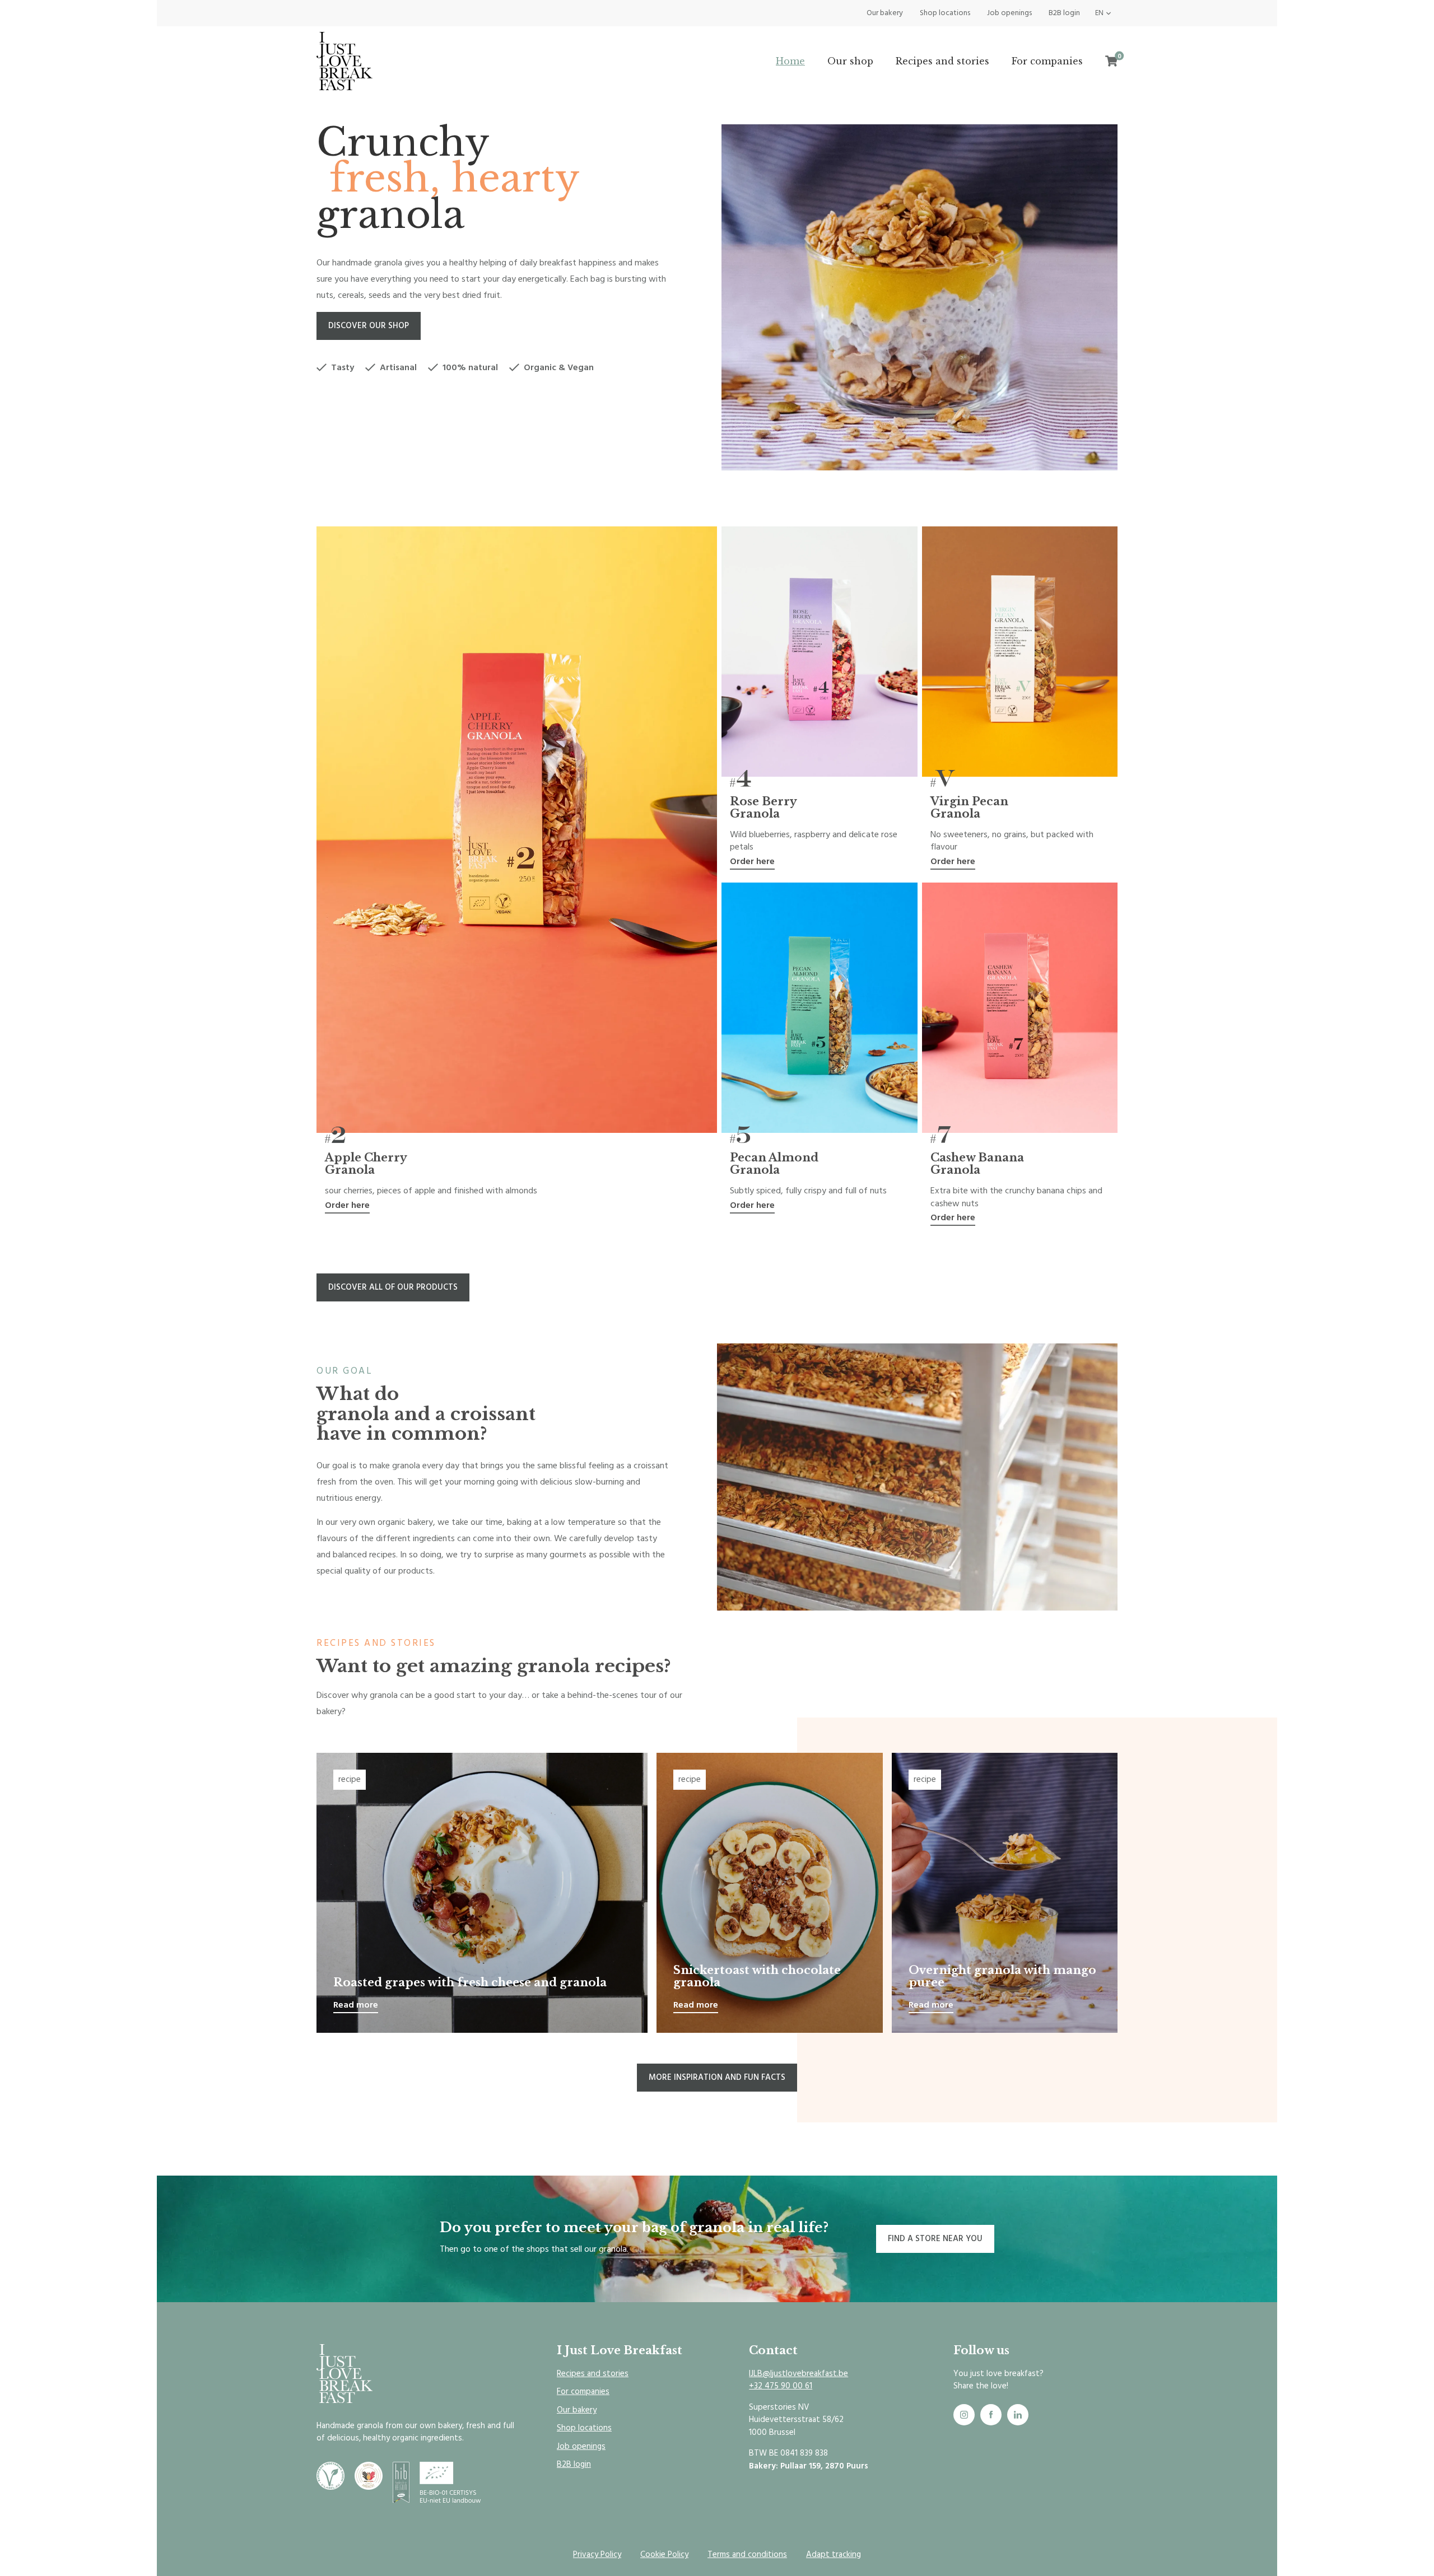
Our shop (850, 61)
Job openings (1009, 13)
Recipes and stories (942, 61)
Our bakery (885, 13)
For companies (1047, 61)
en (1099, 13)
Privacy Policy (597, 2554)
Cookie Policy (664, 2554)
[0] (1111, 61)
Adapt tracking (834, 2554)
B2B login (1064, 13)
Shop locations (945, 13)
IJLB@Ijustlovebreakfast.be (799, 2374)
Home (790, 61)
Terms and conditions (747, 2554)
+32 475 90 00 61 (781, 2386)
